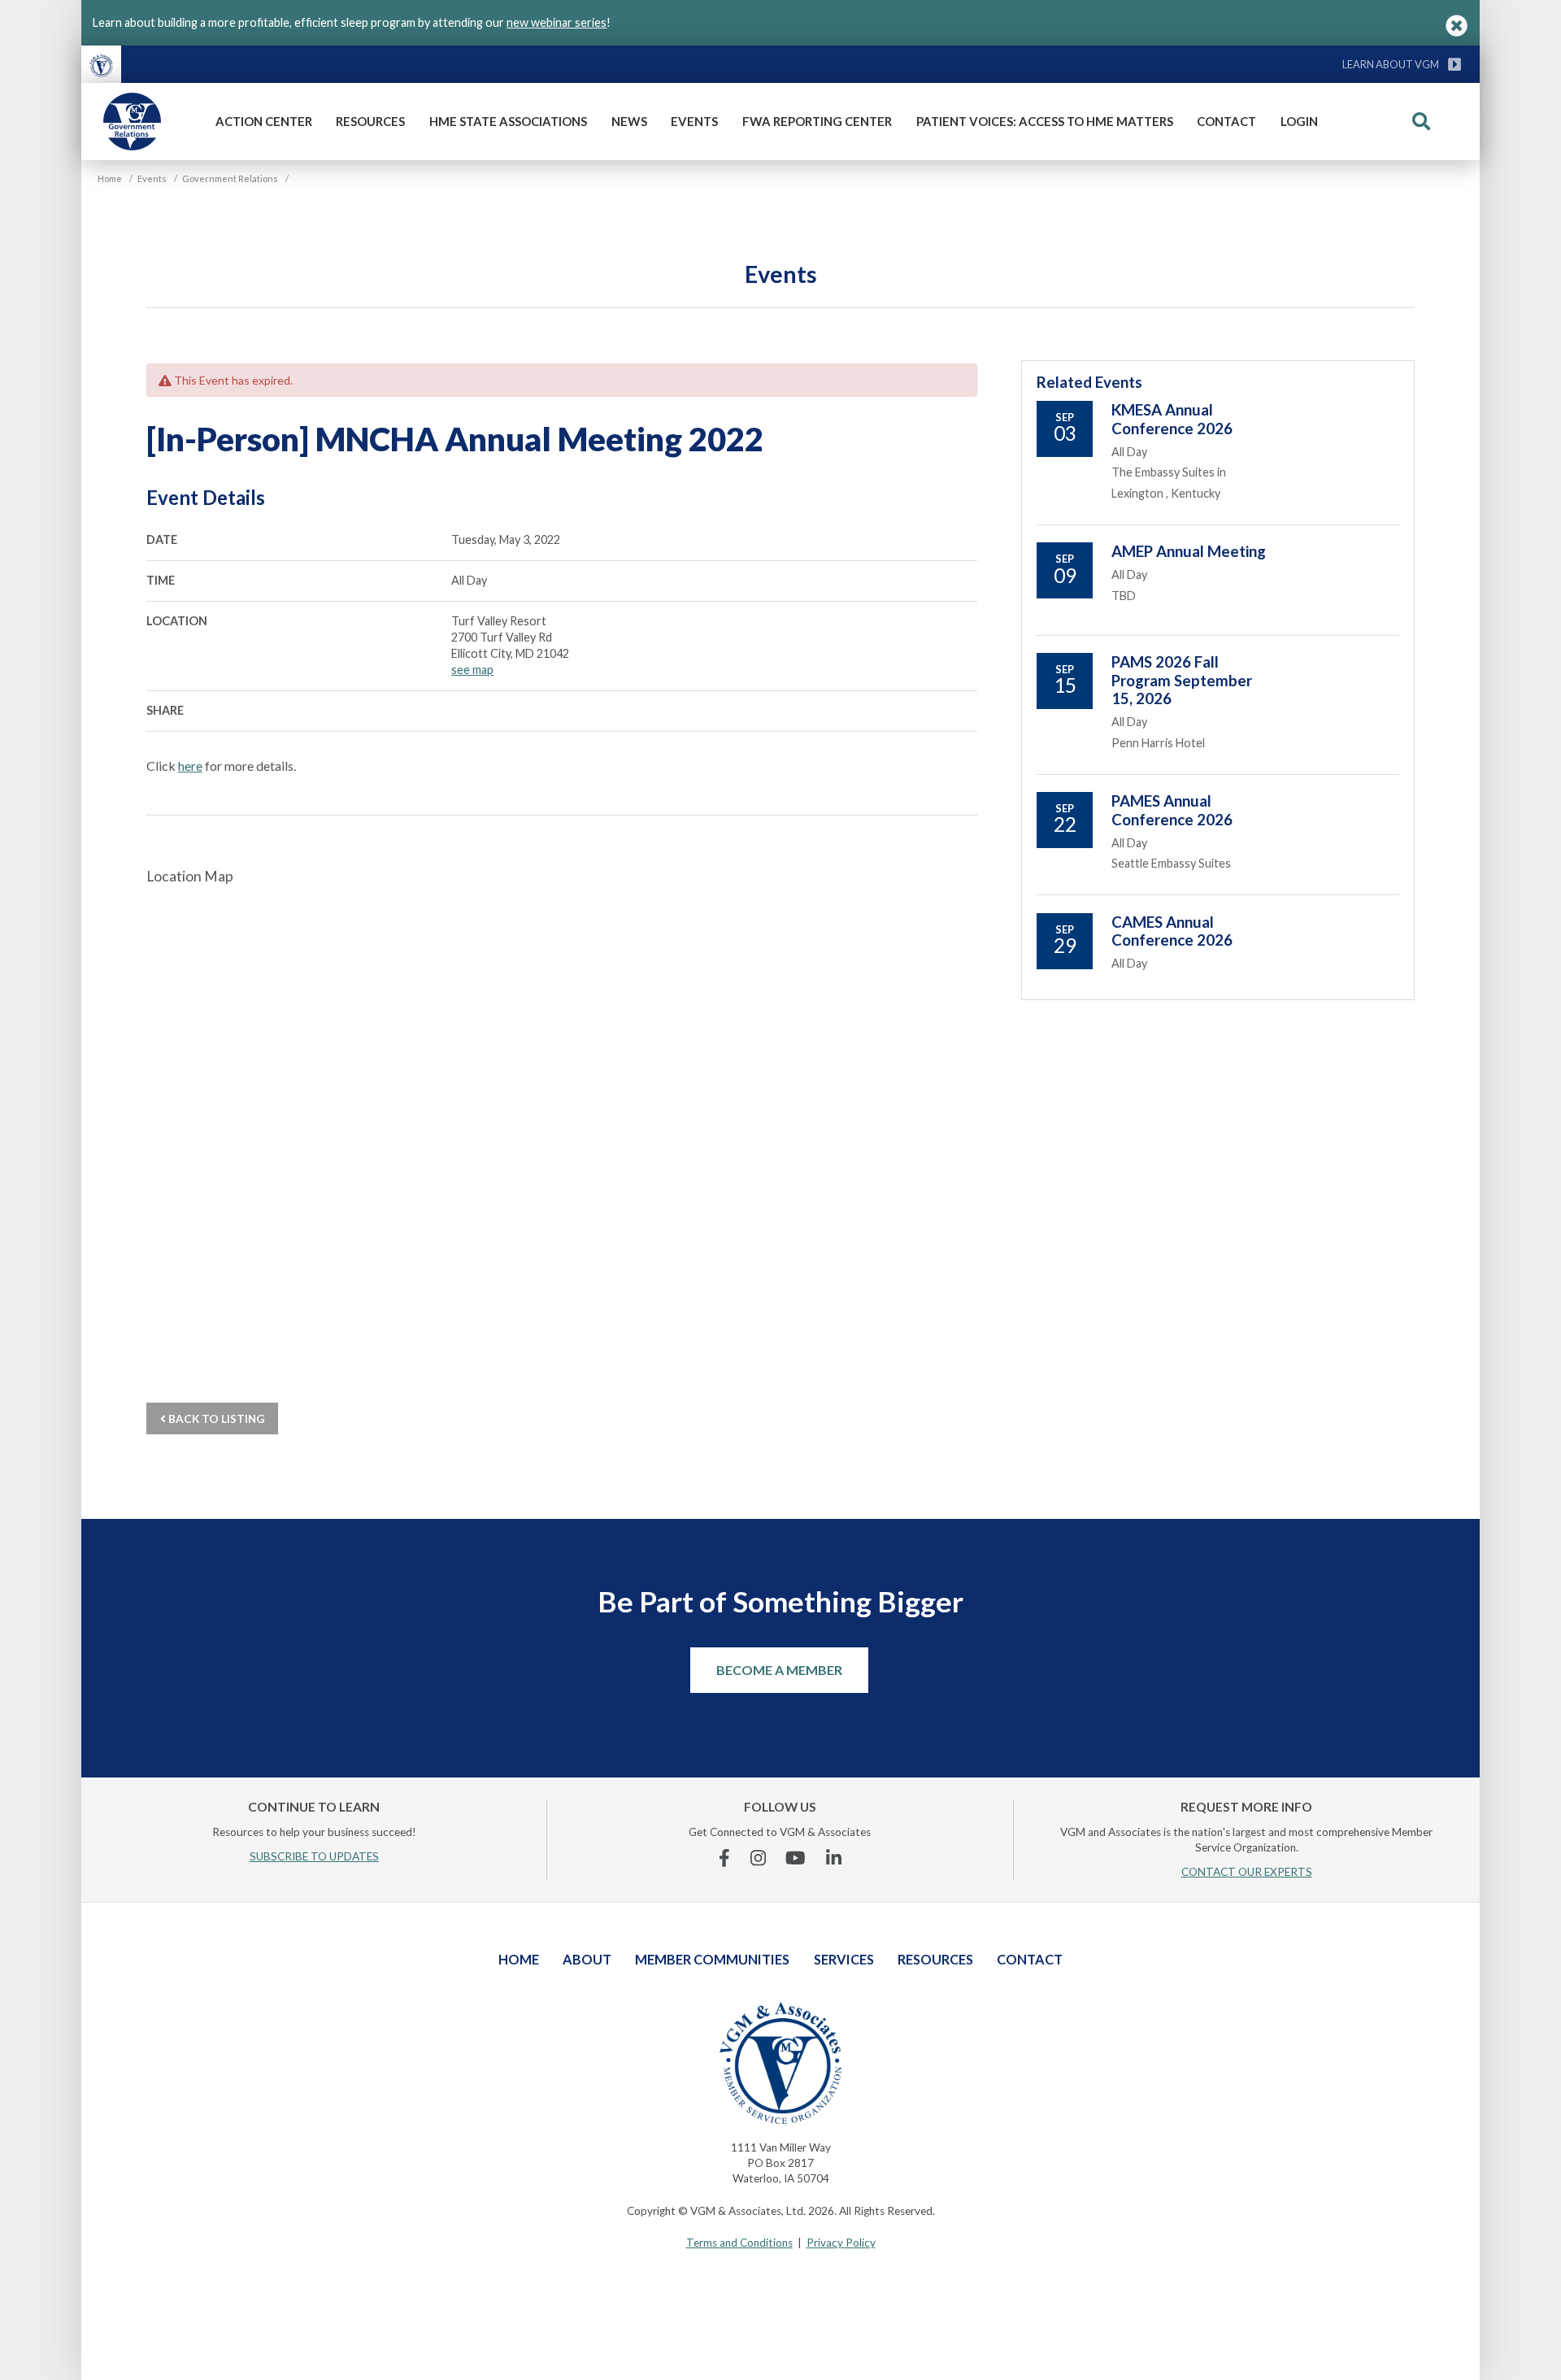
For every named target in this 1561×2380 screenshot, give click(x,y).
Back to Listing (215, 1419)
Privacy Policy (841, 2243)
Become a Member (779, 1670)
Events (694, 121)
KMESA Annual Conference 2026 (1172, 419)
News (629, 121)
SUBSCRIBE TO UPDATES (314, 1856)
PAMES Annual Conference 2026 (1172, 810)
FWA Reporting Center (817, 121)
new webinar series (557, 22)
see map (472, 670)
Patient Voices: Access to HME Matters (1045, 121)
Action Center (264, 121)
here (190, 766)
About (587, 1959)
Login (1299, 121)
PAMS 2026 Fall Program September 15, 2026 (1182, 680)
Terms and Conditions (739, 2243)
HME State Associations (508, 121)
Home (519, 1959)
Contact (1226, 121)
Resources (370, 121)
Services (844, 1959)
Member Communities (712, 1959)
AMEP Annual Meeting (1189, 551)
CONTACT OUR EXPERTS (1247, 1872)
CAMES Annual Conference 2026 (1172, 931)
